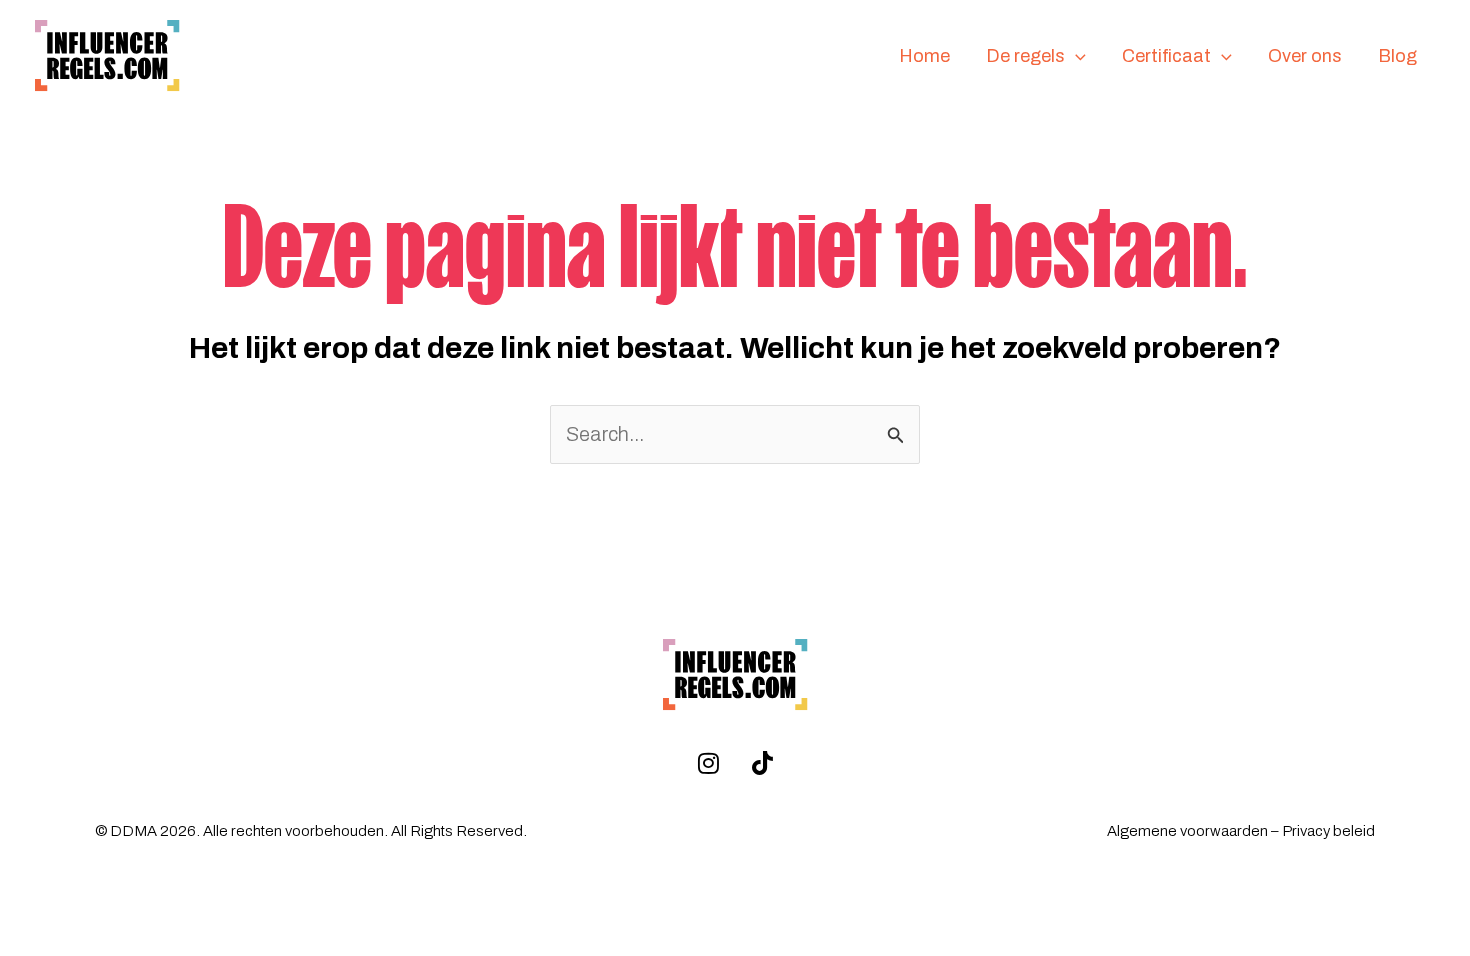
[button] (1075, 56)
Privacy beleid (1328, 831)
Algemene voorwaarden (1187, 831)
